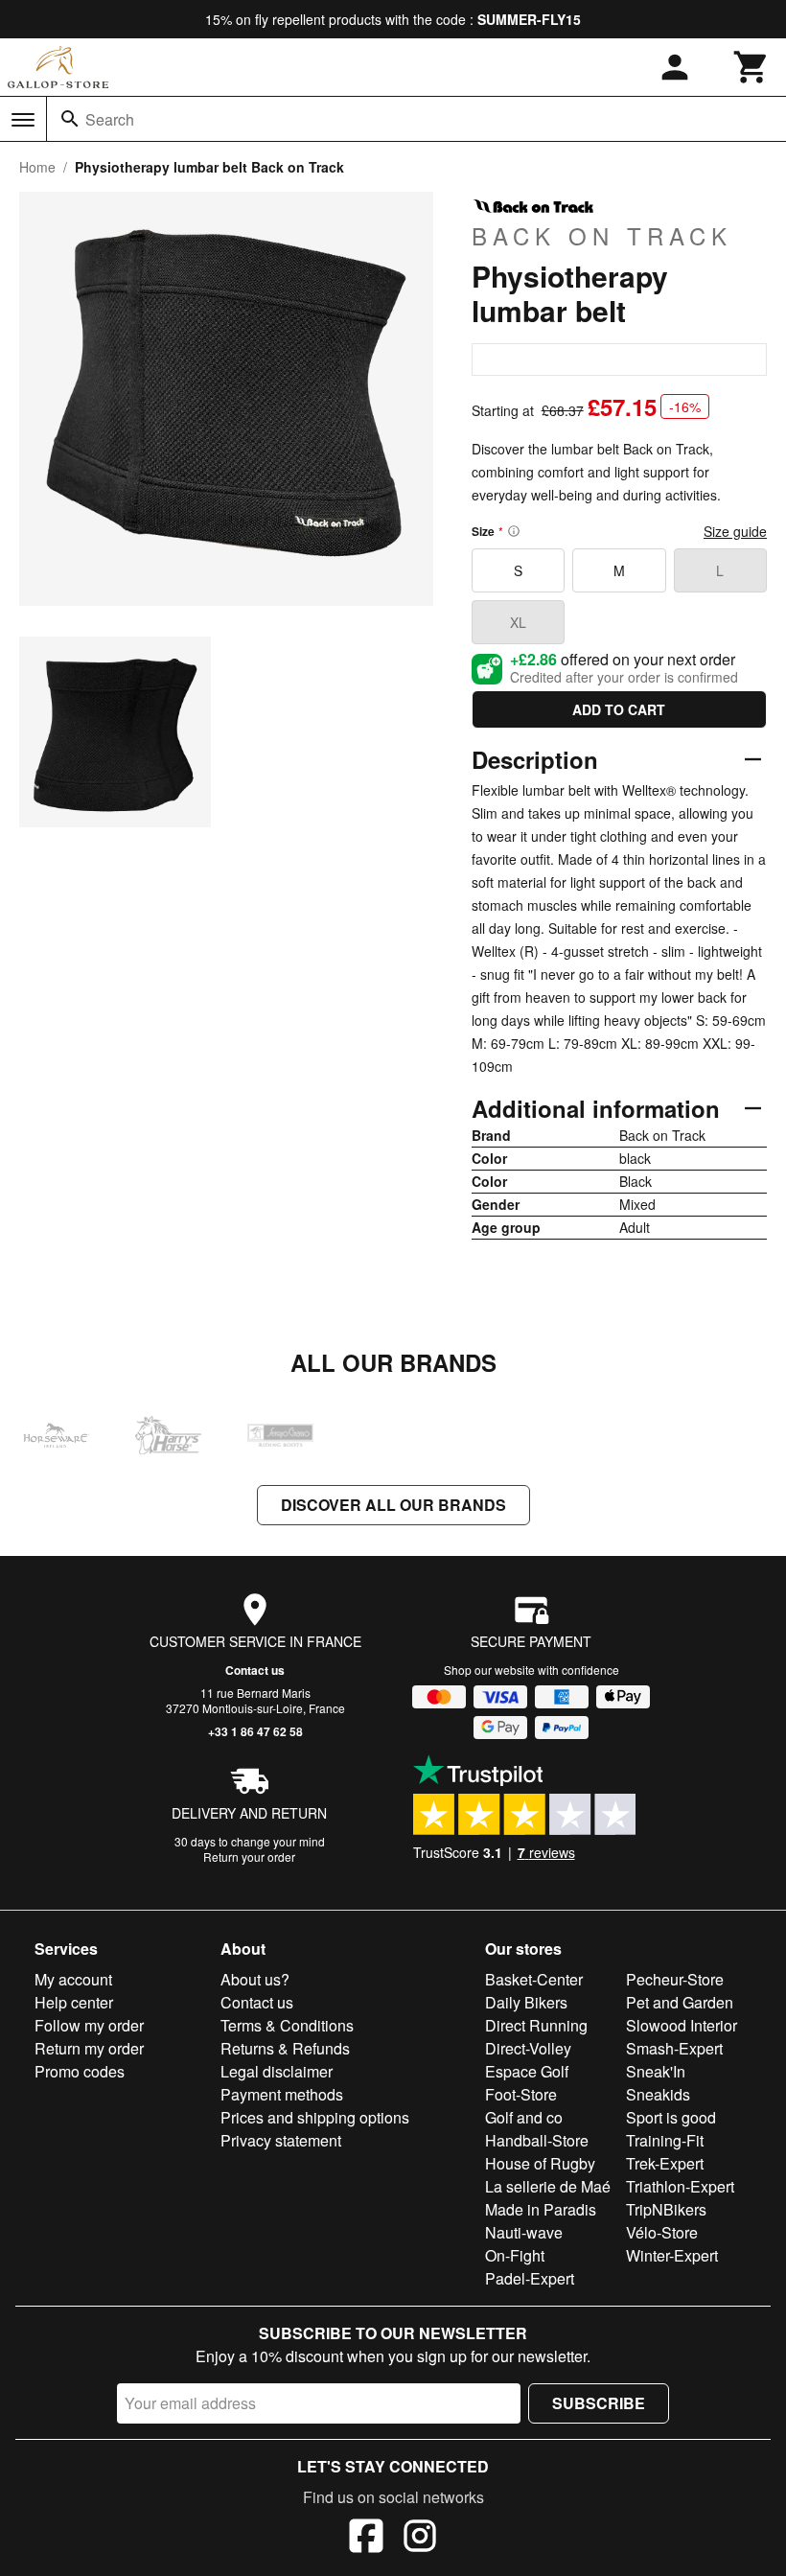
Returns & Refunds (285, 2048)
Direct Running (536, 2025)
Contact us (255, 1670)
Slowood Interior (682, 2025)
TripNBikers (666, 2209)
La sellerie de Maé (548, 2186)
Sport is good (671, 2117)
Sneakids (658, 2094)
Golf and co (524, 2117)
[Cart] (751, 67)
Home (37, 167)
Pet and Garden (680, 2002)
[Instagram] (420, 2539)
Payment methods (282, 2094)
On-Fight (515, 2255)
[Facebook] (366, 2539)
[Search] (70, 119)
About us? (255, 1979)
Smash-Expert (674, 2048)
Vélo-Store (662, 2232)
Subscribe (599, 2403)
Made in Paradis (541, 2209)
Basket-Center (534, 1979)
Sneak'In (656, 2071)
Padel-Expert (530, 2278)
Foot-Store (521, 2094)
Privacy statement (281, 2140)
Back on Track (602, 235)
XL (518, 622)
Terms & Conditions (287, 2025)
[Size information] (514, 531)
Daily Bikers (526, 2002)
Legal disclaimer (277, 2071)
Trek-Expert (665, 2163)
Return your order (249, 1857)
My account (73, 1979)
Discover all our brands (393, 1505)
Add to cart (619, 709)
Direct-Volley (528, 2048)
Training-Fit (665, 2140)
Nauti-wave (524, 2232)
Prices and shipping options (315, 2117)
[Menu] (23, 120)
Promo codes (80, 2071)
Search (110, 119)
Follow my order (89, 2025)
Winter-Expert (672, 2255)
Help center (74, 2002)
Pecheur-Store (675, 1979)
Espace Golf (527, 2071)
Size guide (735, 531)
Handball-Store (537, 2140)
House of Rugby (540, 2163)
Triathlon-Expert (680, 2186)
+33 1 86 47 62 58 (255, 1731)
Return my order (89, 2048)
